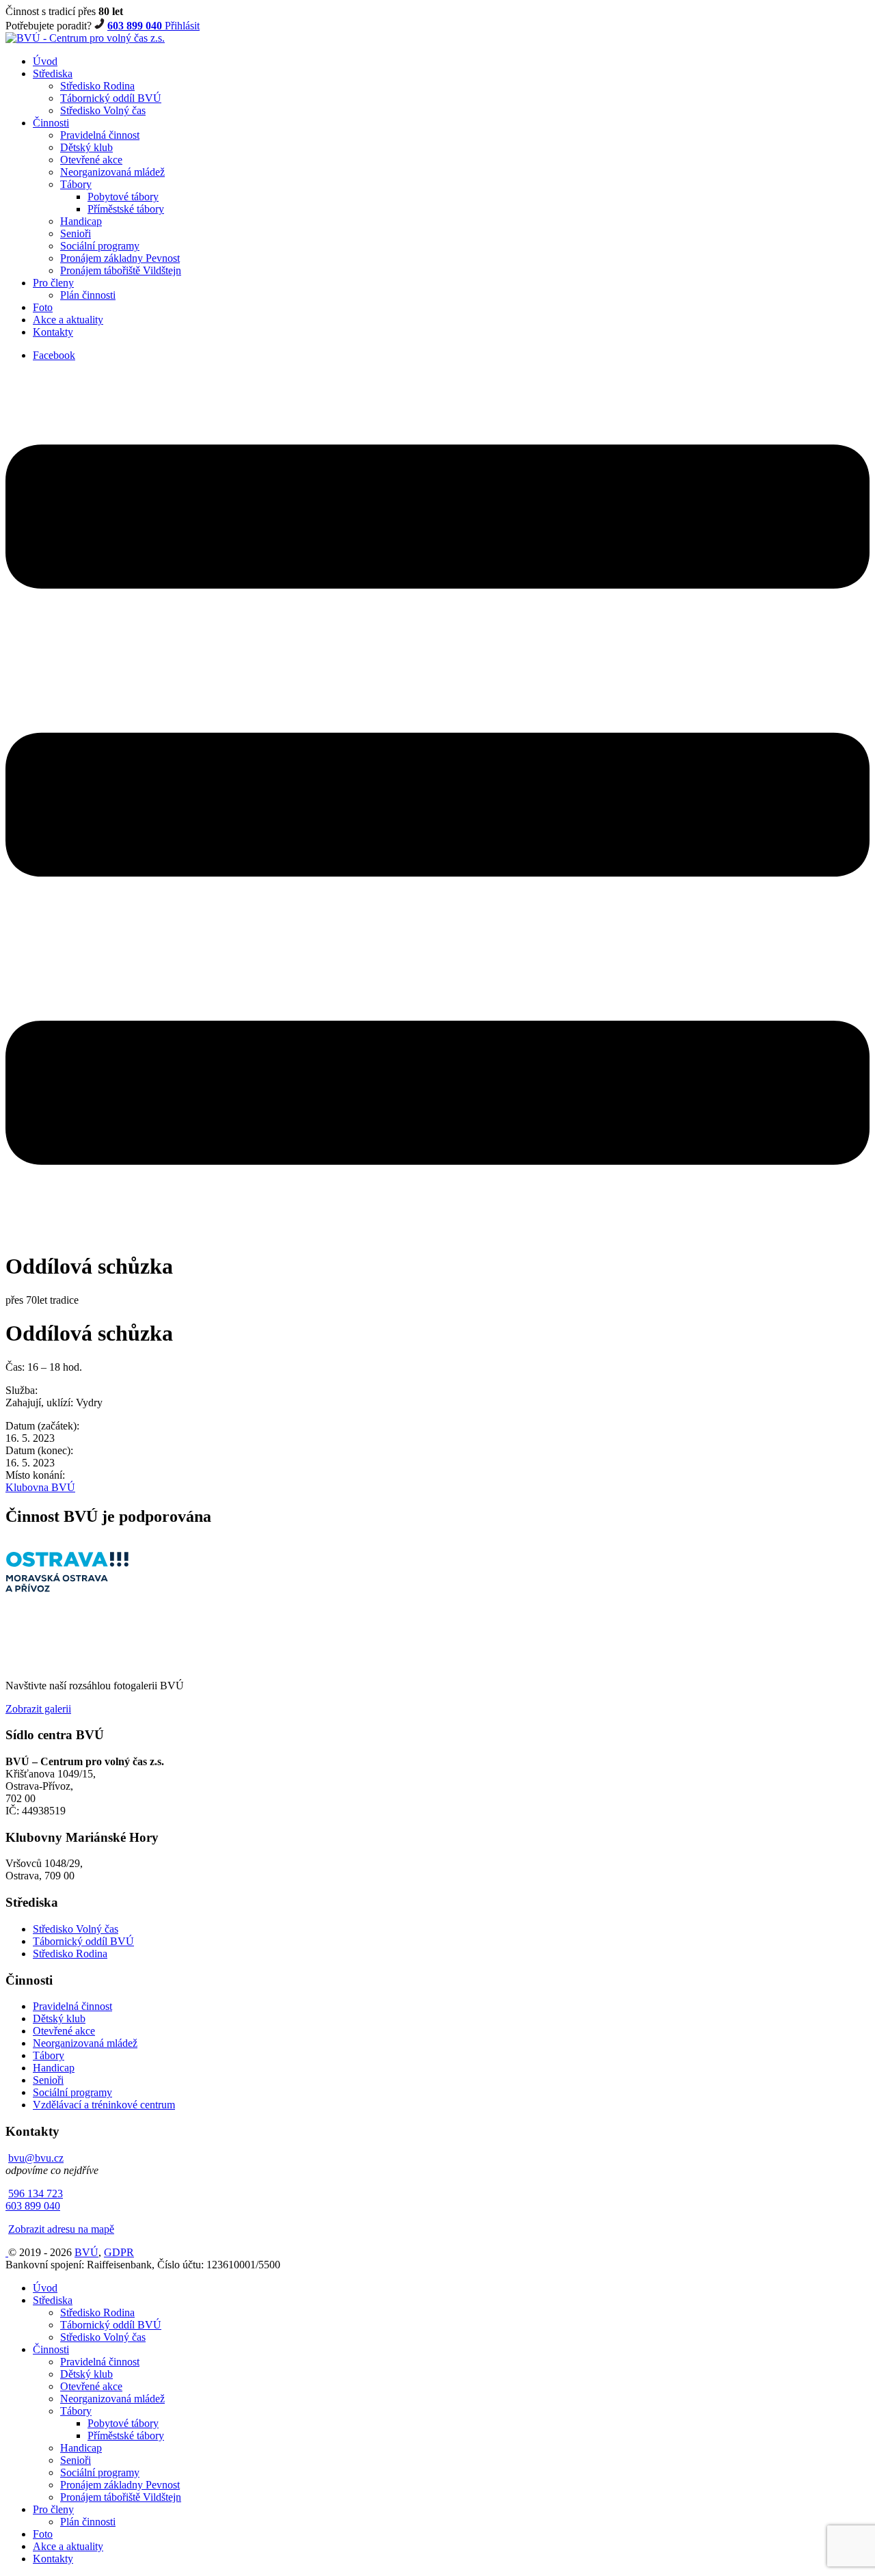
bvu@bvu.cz (36, 2158)
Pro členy (53, 283)
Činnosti (51, 123)
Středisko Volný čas (103, 110)
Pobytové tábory (123, 197)
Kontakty (53, 332)
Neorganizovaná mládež (112, 172)
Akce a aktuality (68, 320)
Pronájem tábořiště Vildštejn (121, 270)
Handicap (81, 221)
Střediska (53, 73)
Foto (43, 307)
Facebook (54, 355)
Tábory (76, 184)
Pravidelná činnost (100, 135)
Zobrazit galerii (38, 1709)
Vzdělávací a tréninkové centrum (104, 2105)
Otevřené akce (91, 160)
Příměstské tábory (126, 209)
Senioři (76, 233)
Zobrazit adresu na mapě (61, 2229)
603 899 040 (136, 26)
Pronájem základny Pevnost (120, 258)
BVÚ (86, 2252)
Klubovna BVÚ (40, 1487)
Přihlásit (182, 26)
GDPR (119, 2252)
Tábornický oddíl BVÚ (111, 98)
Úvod (45, 61)
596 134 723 (36, 2193)
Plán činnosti (88, 295)
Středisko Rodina (97, 86)
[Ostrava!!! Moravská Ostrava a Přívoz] (67, 1588)
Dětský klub (86, 147)
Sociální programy (100, 246)
